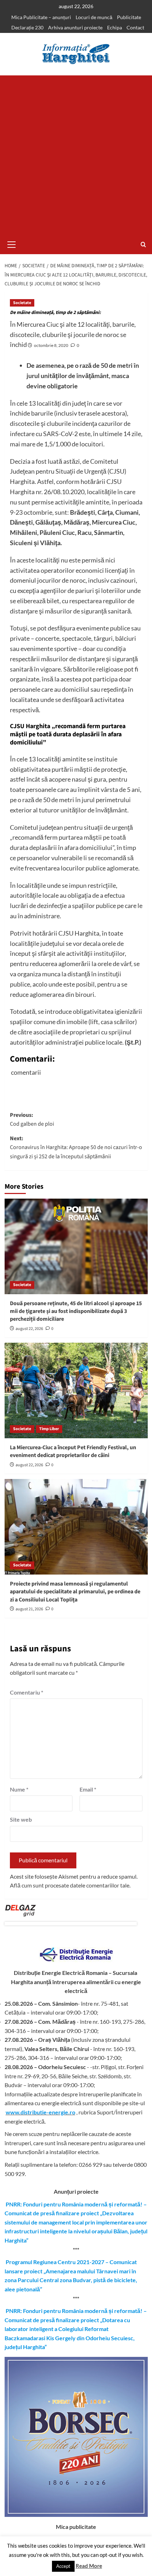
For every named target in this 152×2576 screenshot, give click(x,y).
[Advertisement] (76, 155)
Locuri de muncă (94, 17)
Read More (89, 2566)
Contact (135, 27)
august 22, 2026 (29, 1329)
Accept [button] (63, 2566)
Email (88, 1789)
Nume (19, 1789)
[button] (12, 244)
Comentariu (27, 1692)
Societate (22, 303)
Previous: (32, 1120)
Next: (76, 1147)
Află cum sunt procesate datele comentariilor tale (70, 1885)
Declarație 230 (27, 27)
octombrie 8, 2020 (51, 345)
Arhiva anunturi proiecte (75, 27)
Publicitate (129, 17)
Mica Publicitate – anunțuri (41, 17)
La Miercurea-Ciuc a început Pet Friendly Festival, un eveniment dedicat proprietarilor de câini (73, 1451)
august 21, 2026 (29, 1609)
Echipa (115, 27)
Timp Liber (49, 1429)
